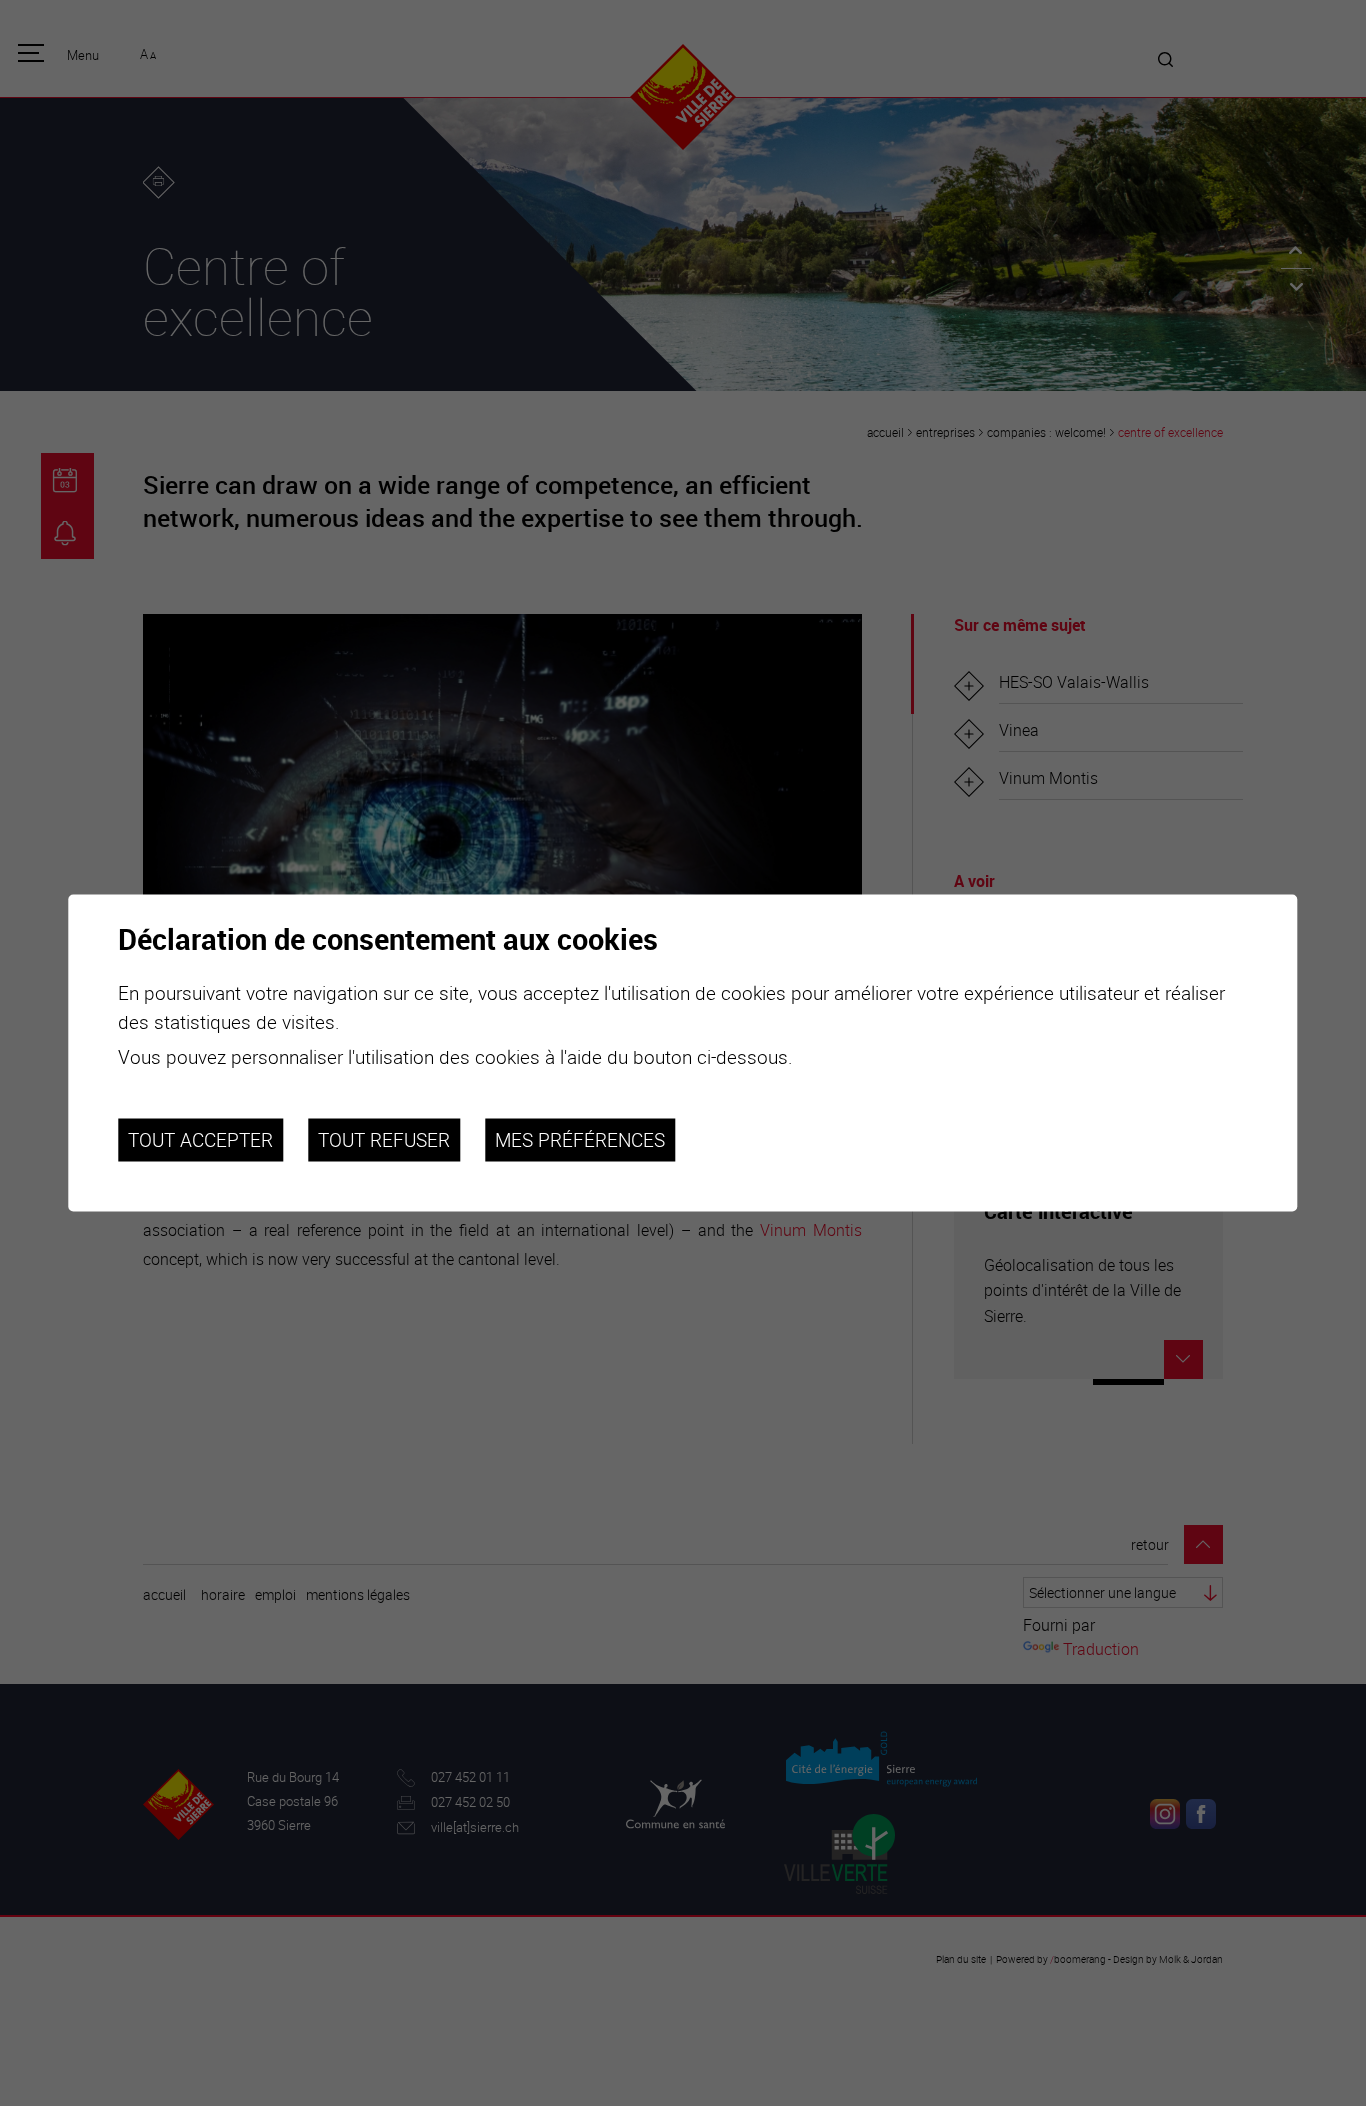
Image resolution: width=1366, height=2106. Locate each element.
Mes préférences (580, 1140)
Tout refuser (384, 1140)
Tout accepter (200, 1140)
